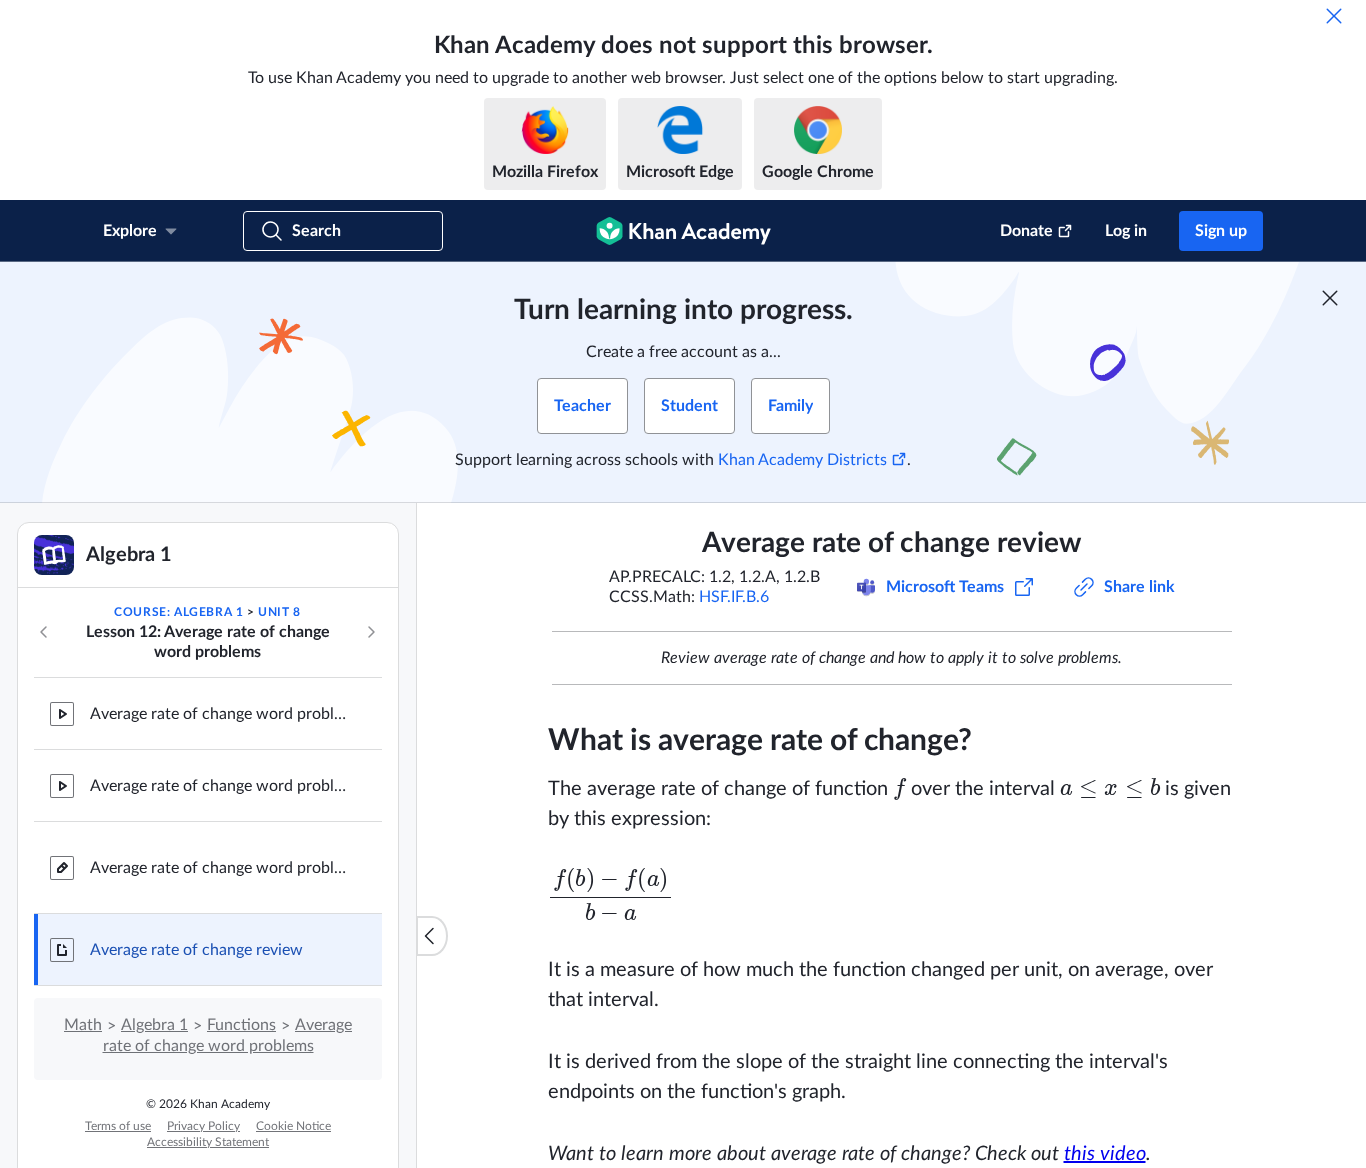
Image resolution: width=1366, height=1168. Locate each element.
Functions (241, 1025)
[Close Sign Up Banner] (1330, 298)
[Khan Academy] (683, 231)
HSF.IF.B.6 (734, 597)
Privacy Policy (203, 1126)
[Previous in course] (44, 632)
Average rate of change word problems (220, 868)
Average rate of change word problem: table (220, 714)
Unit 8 (279, 612)
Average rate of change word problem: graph (220, 786)
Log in (1126, 231)
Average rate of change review (196, 950)
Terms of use (118, 1126)
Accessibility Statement (208, 1142)
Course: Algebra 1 (178, 612)
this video (1105, 1154)
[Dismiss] (1334, 16)
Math (83, 1025)
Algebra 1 (154, 1025)
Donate (1026, 231)
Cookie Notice (293, 1126)
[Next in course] (371, 632)
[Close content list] (432, 936)
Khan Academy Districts (802, 460)
